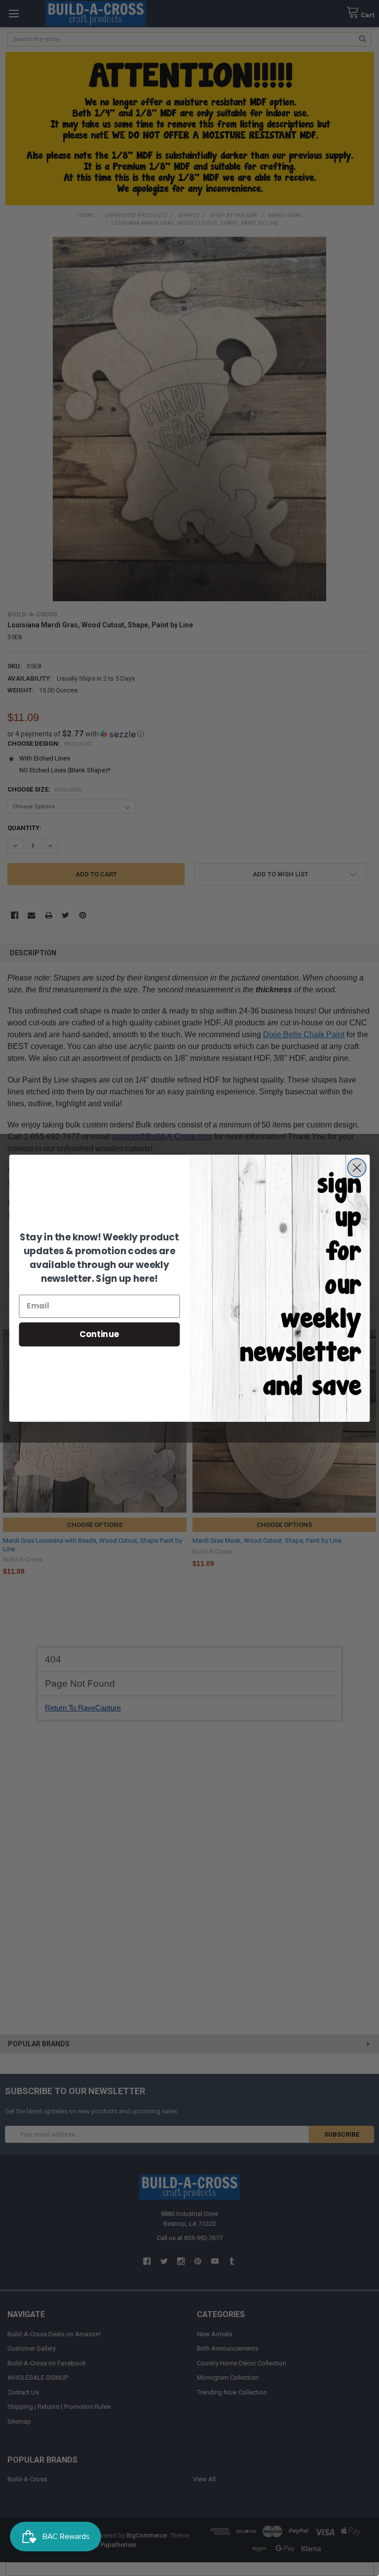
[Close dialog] (357, 1167)
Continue (99, 1334)
